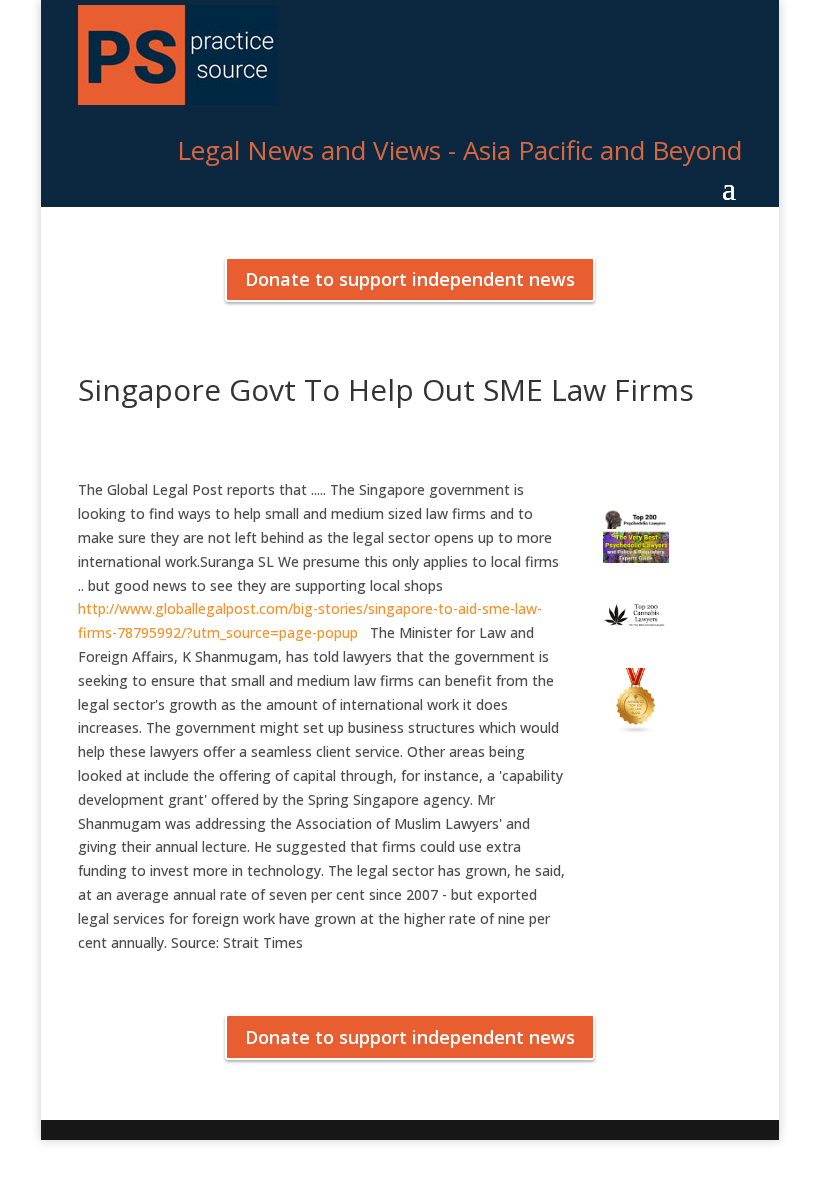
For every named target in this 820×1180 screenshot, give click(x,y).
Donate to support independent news (410, 279)
